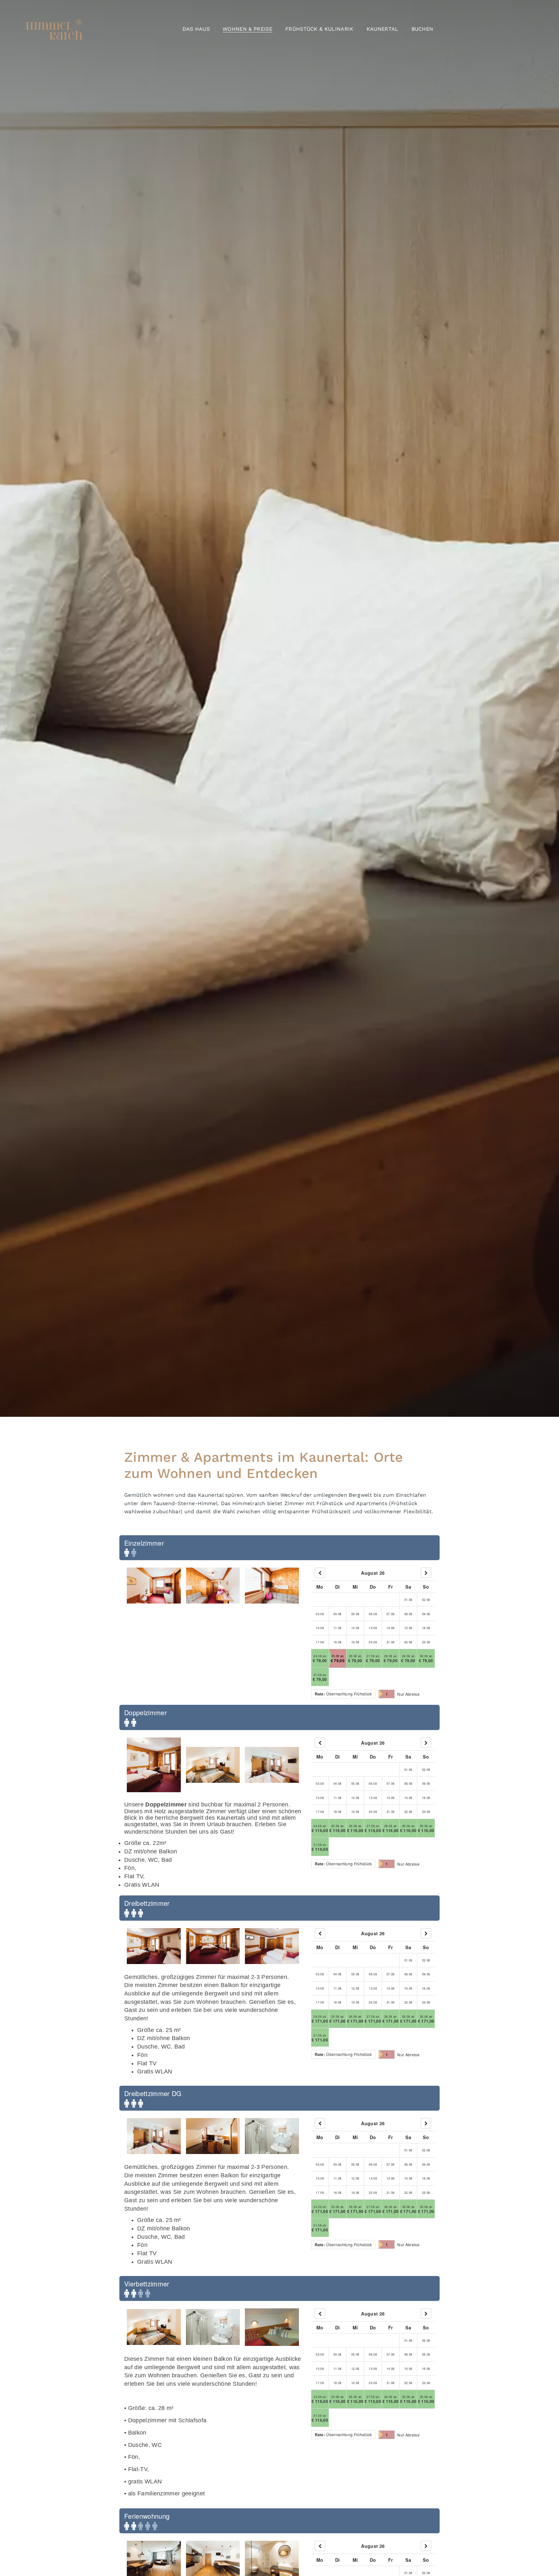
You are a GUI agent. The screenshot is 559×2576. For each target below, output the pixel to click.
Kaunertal (383, 29)
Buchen (422, 29)
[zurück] (320, 1573)
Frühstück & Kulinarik (319, 29)
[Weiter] (426, 1573)
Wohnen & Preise (247, 29)
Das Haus (196, 29)
